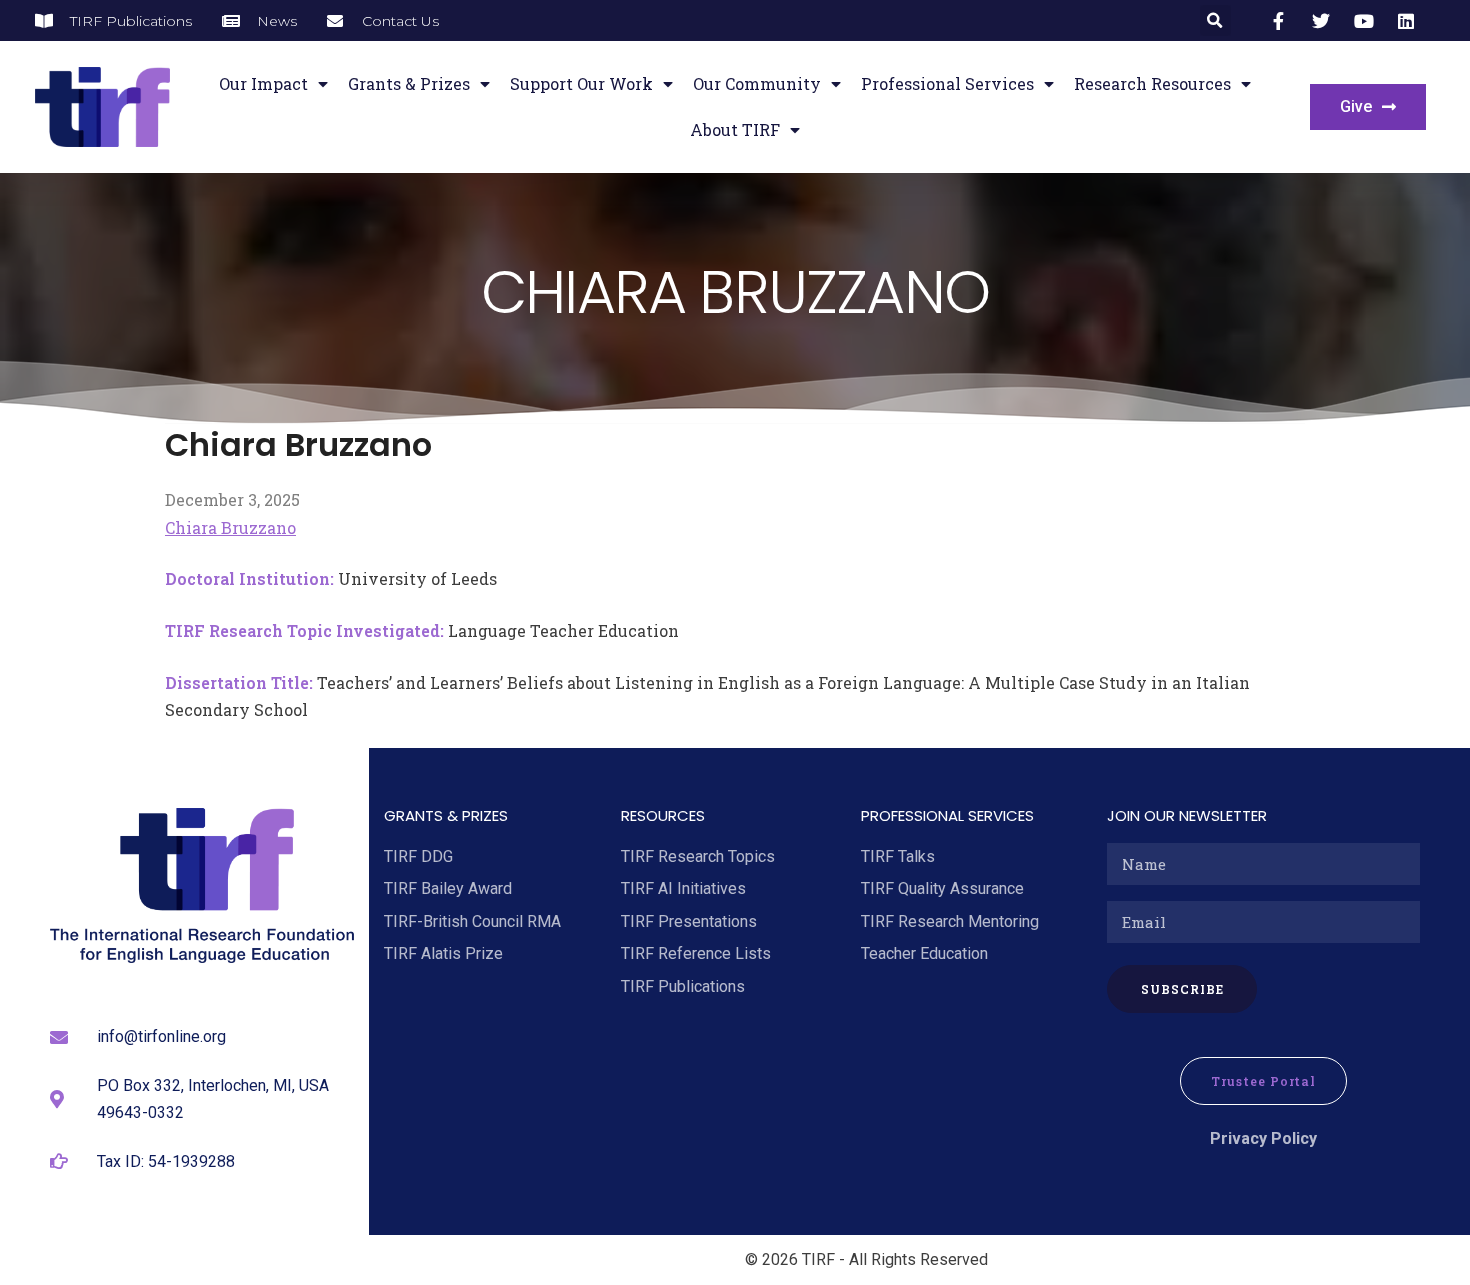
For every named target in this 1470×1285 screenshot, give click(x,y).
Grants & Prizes (409, 83)
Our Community (757, 83)
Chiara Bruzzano (230, 527)
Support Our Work (581, 83)
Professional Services (947, 83)
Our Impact (263, 83)
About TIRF (735, 129)
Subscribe (1182, 989)
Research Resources (1152, 83)
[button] (1215, 20)
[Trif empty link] (1282, 21)
